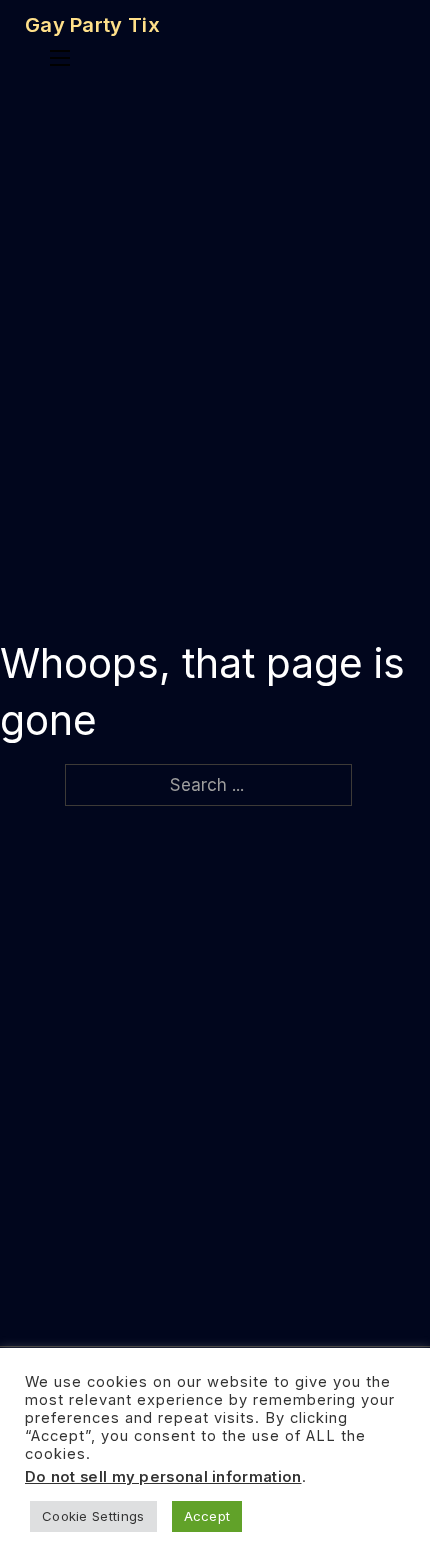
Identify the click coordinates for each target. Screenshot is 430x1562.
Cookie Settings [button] (93, 1516)
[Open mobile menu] (60, 58)
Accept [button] (207, 1516)
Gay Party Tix (92, 25)
